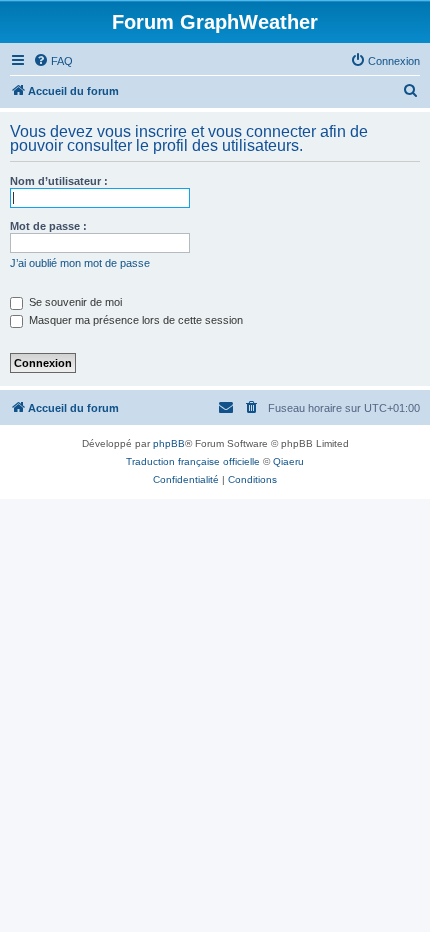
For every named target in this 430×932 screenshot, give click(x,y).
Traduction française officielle (193, 461)
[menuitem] (53, 61)
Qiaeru (288, 461)
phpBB (169, 443)
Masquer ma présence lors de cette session (134, 320)
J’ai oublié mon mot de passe (80, 263)
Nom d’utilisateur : (59, 181)
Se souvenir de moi (74, 302)
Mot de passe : (48, 226)
